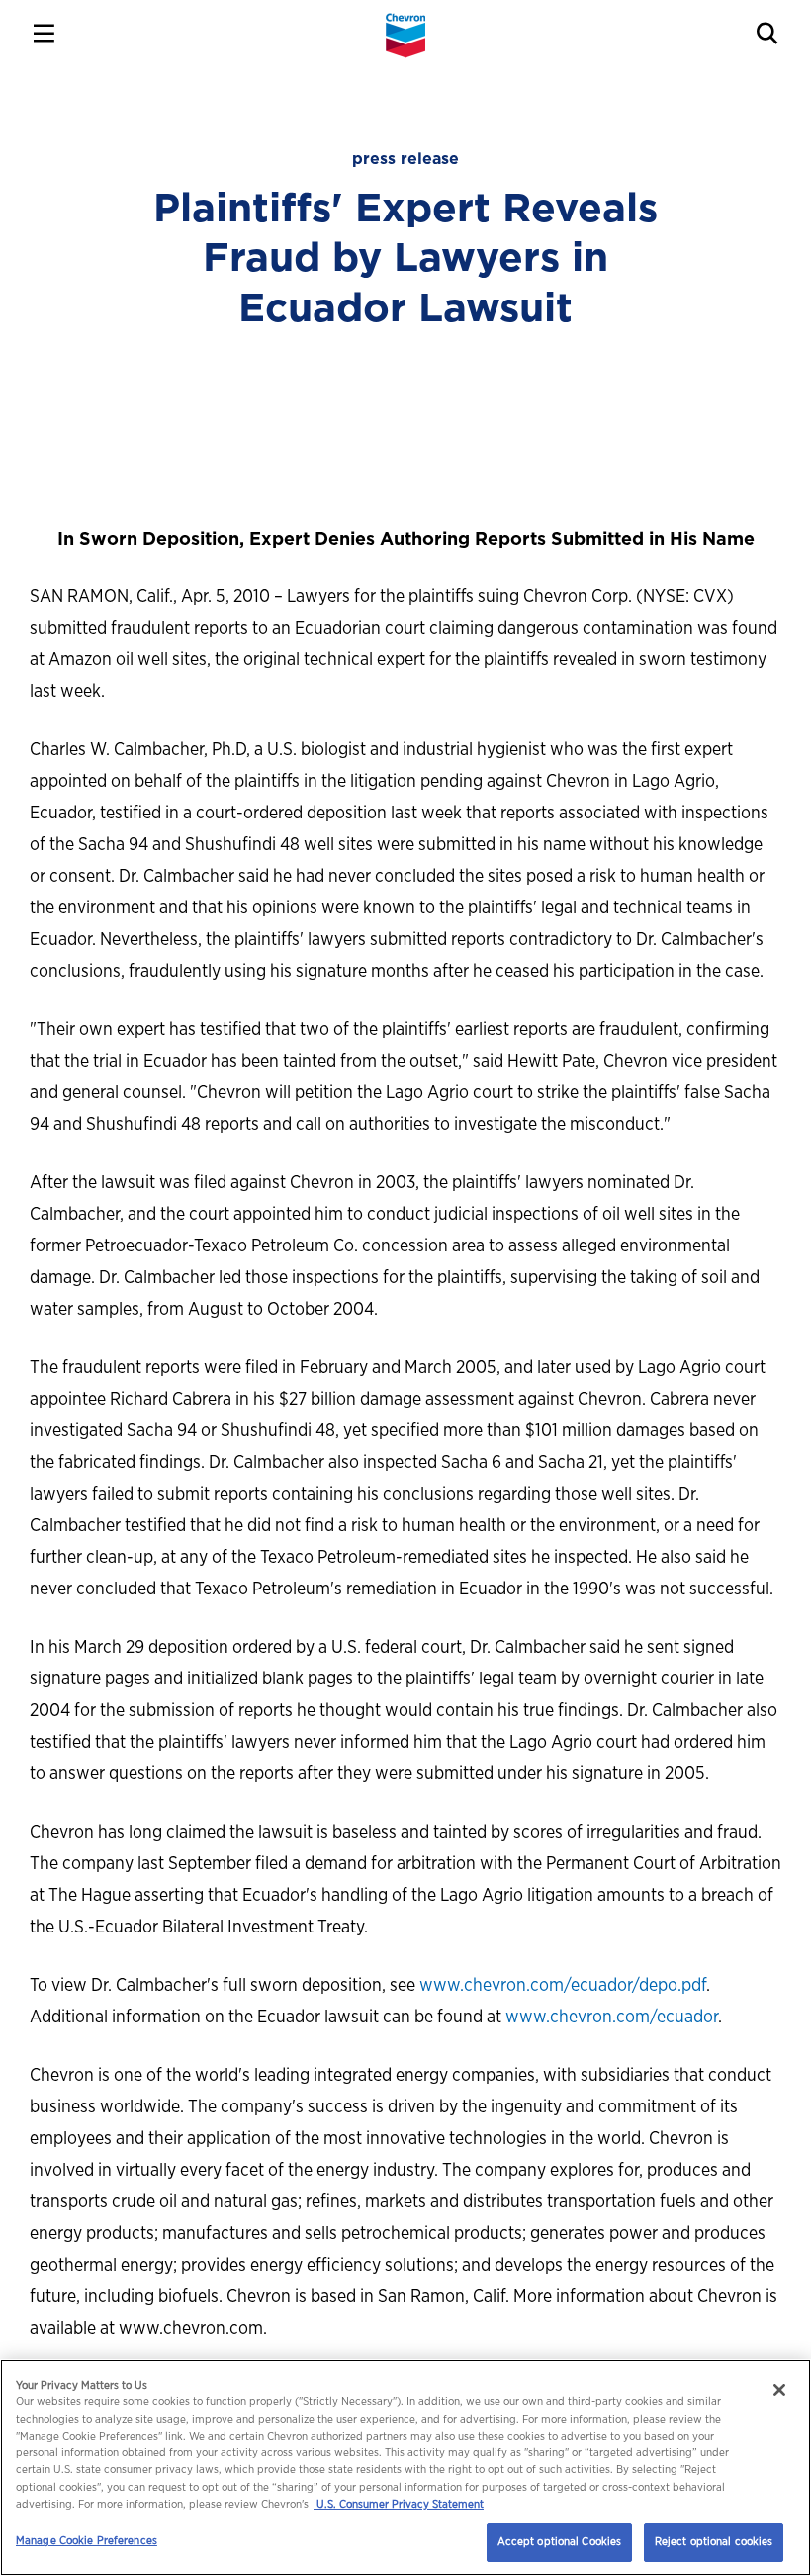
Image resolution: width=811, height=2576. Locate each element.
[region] (405, 2467)
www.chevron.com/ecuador (612, 2016)
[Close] (779, 2390)
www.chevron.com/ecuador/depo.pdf (563, 1984)
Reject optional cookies (714, 2541)
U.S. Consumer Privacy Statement (399, 2504)
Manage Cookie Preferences (87, 2540)
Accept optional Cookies (560, 2541)
